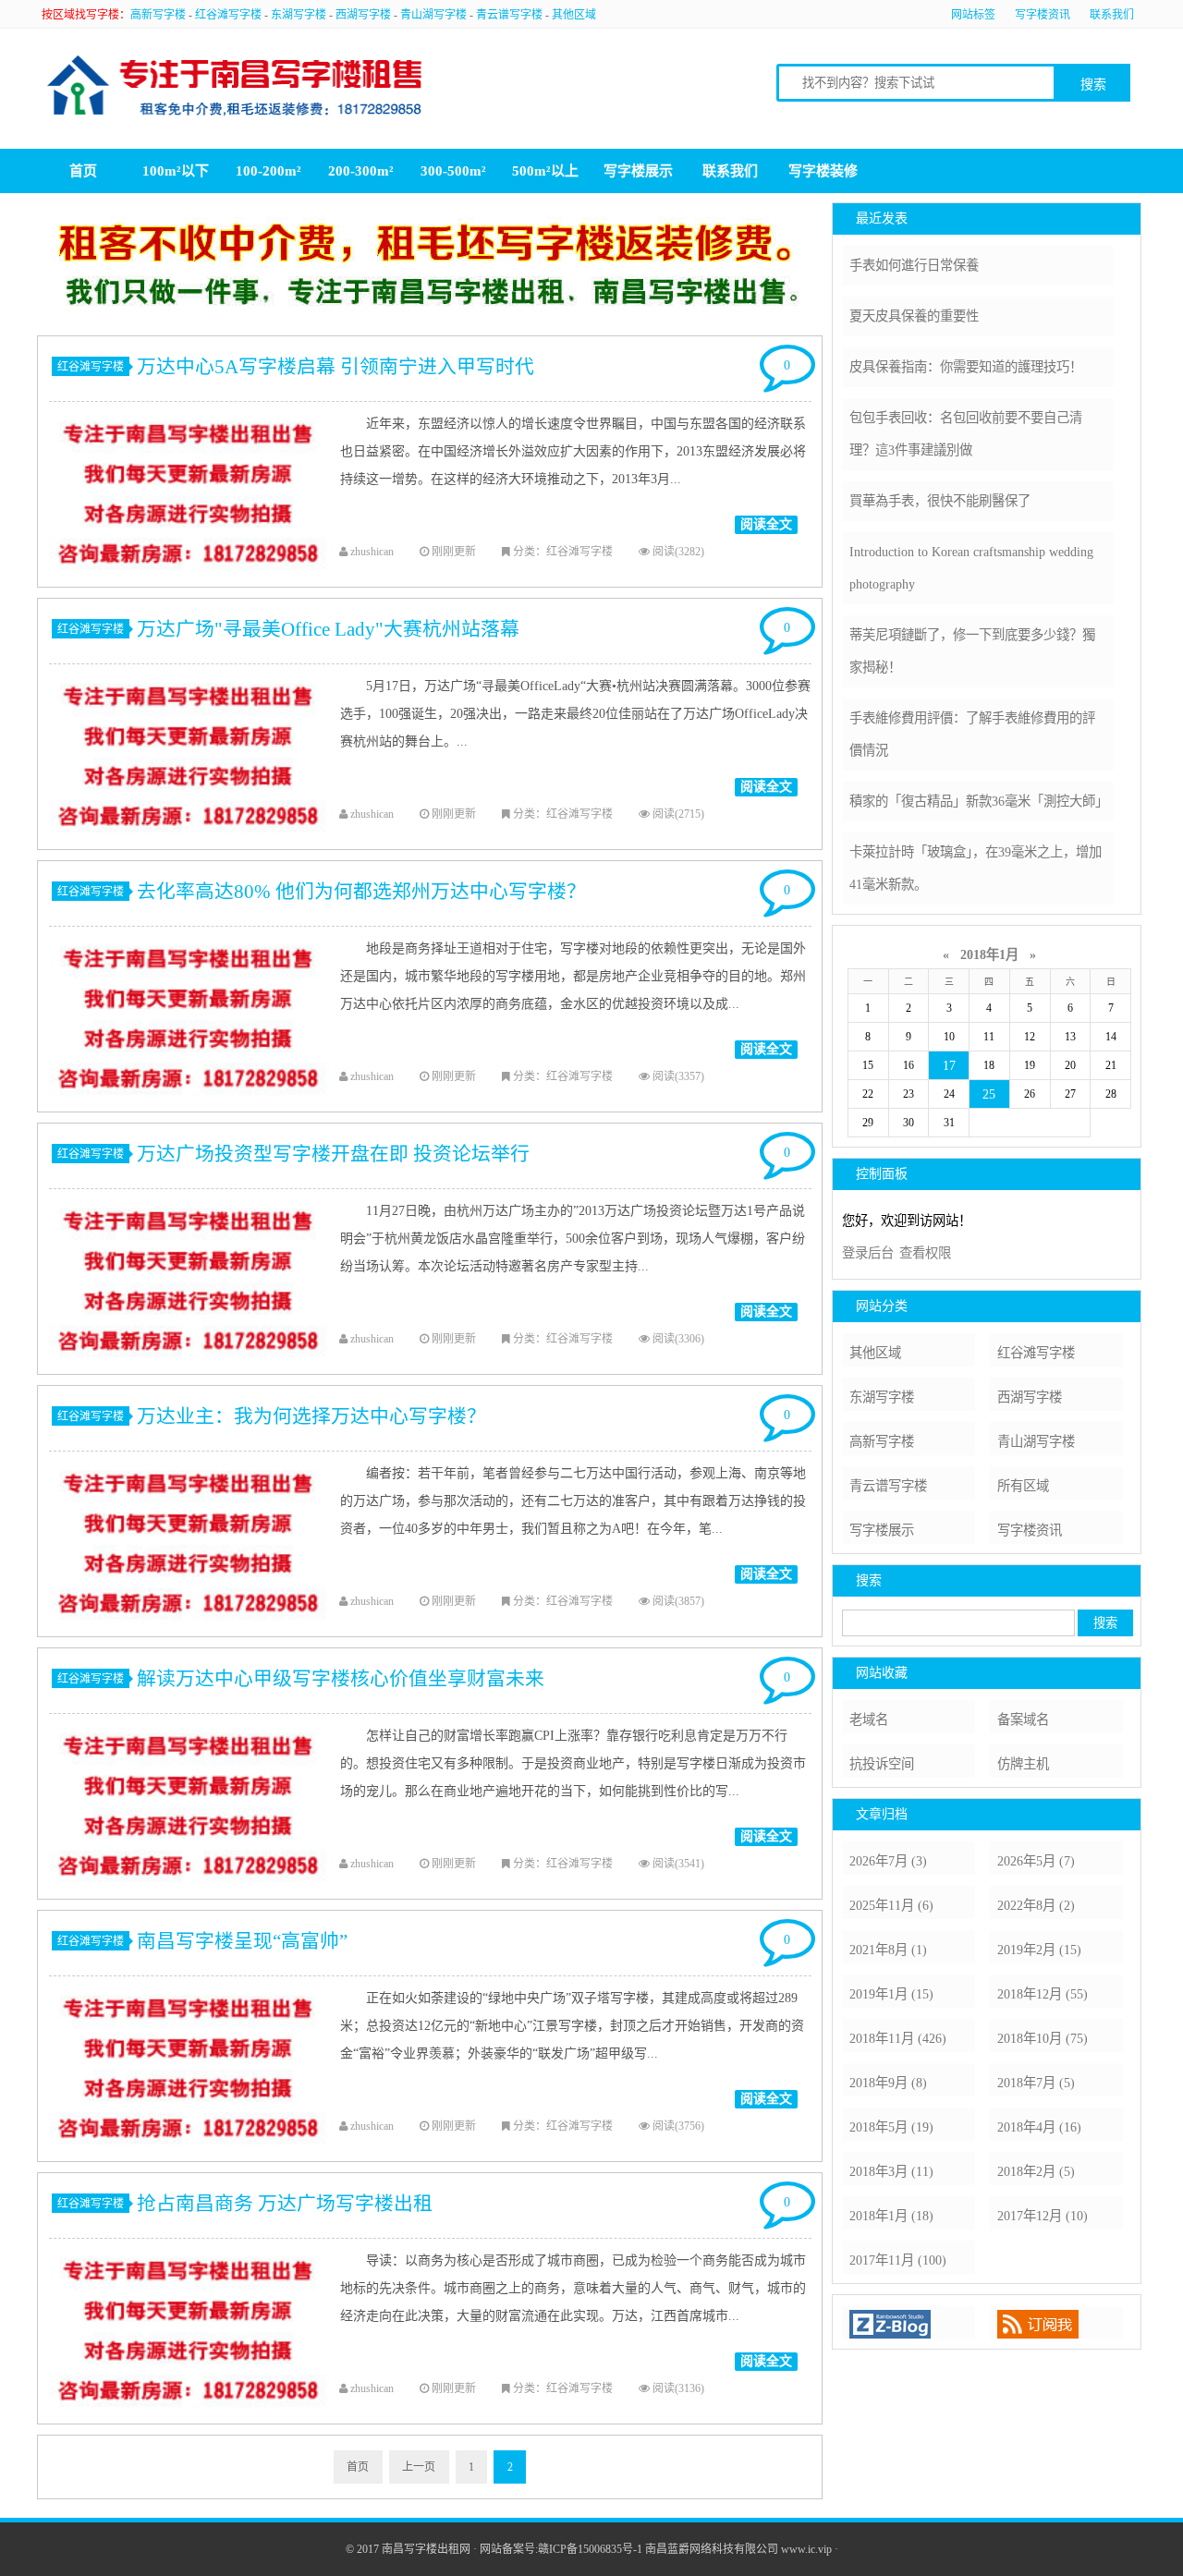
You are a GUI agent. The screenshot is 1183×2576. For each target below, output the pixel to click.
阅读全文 (766, 524)
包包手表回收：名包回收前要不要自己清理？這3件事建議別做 (966, 434)
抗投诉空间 (882, 1764)
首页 (83, 171)
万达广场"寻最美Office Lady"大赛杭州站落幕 (328, 629)
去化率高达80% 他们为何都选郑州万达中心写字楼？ (361, 891)
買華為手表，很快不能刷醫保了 (940, 501)
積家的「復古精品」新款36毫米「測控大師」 (979, 801)
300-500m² (453, 171)
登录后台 (868, 1253)
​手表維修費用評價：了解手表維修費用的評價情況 (972, 734)
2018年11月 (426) (898, 2038)
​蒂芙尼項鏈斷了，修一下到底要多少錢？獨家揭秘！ (972, 651)
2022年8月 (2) (1036, 1905)
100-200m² (268, 171)
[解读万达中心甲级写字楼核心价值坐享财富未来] (188, 1893)
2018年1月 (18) (891, 2216)
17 (949, 1065)
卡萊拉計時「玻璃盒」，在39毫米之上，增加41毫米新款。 (976, 868)
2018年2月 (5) (1036, 2171)
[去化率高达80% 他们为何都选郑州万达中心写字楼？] (188, 1106)
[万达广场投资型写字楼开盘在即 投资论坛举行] (188, 1368)
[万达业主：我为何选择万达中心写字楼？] (188, 1631)
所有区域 (1023, 1486)
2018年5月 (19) (891, 2127)
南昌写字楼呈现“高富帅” (242, 1941)
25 (989, 1094)
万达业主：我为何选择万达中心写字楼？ (311, 1416)
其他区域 (574, 15)
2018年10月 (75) (1043, 2038)
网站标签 (973, 15)
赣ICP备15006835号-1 (590, 2549)
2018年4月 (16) (1039, 2127)
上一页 (419, 2467)
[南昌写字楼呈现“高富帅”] (188, 2156)
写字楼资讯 (1043, 15)
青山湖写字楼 (433, 15)
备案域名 (1023, 1719)
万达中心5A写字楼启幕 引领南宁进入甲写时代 (335, 366)
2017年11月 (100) (898, 2260)
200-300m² (361, 171)
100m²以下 (176, 171)
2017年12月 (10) (1043, 2216)
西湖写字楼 (363, 15)
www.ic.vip (806, 2549)
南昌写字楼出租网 (426, 2549)
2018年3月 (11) (891, 2171)
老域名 (869, 1719)
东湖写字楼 (299, 15)
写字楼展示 (638, 171)
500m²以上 (545, 171)
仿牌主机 (1023, 1764)
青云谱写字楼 (509, 15)
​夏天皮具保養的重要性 (914, 316)
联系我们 (1112, 15)
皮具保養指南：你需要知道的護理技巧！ (966, 367)
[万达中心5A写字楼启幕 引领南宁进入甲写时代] (188, 581)
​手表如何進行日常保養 (914, 265)
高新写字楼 (158, 15)
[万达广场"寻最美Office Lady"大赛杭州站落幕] (188, 844)
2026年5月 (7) (1036, 1861)
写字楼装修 (823, 171)
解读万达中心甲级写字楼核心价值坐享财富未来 (341, 1678)
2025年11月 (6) (891, 1905)
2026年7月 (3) (888, 1861)
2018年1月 (989, 954)
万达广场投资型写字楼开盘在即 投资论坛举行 (333, 1154)
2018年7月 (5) (1036, 2083)
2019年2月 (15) (1039, 1950)
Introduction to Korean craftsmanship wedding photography (971, 568)
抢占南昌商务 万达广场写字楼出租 (285, 2203)
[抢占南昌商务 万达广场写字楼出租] (188, 2418)
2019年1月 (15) (891, 1994)
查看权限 (925, 1253)
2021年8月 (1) (888, 1950)
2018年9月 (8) (888, 2083)
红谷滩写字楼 (228, 15)
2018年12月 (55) (1043, 1994)
